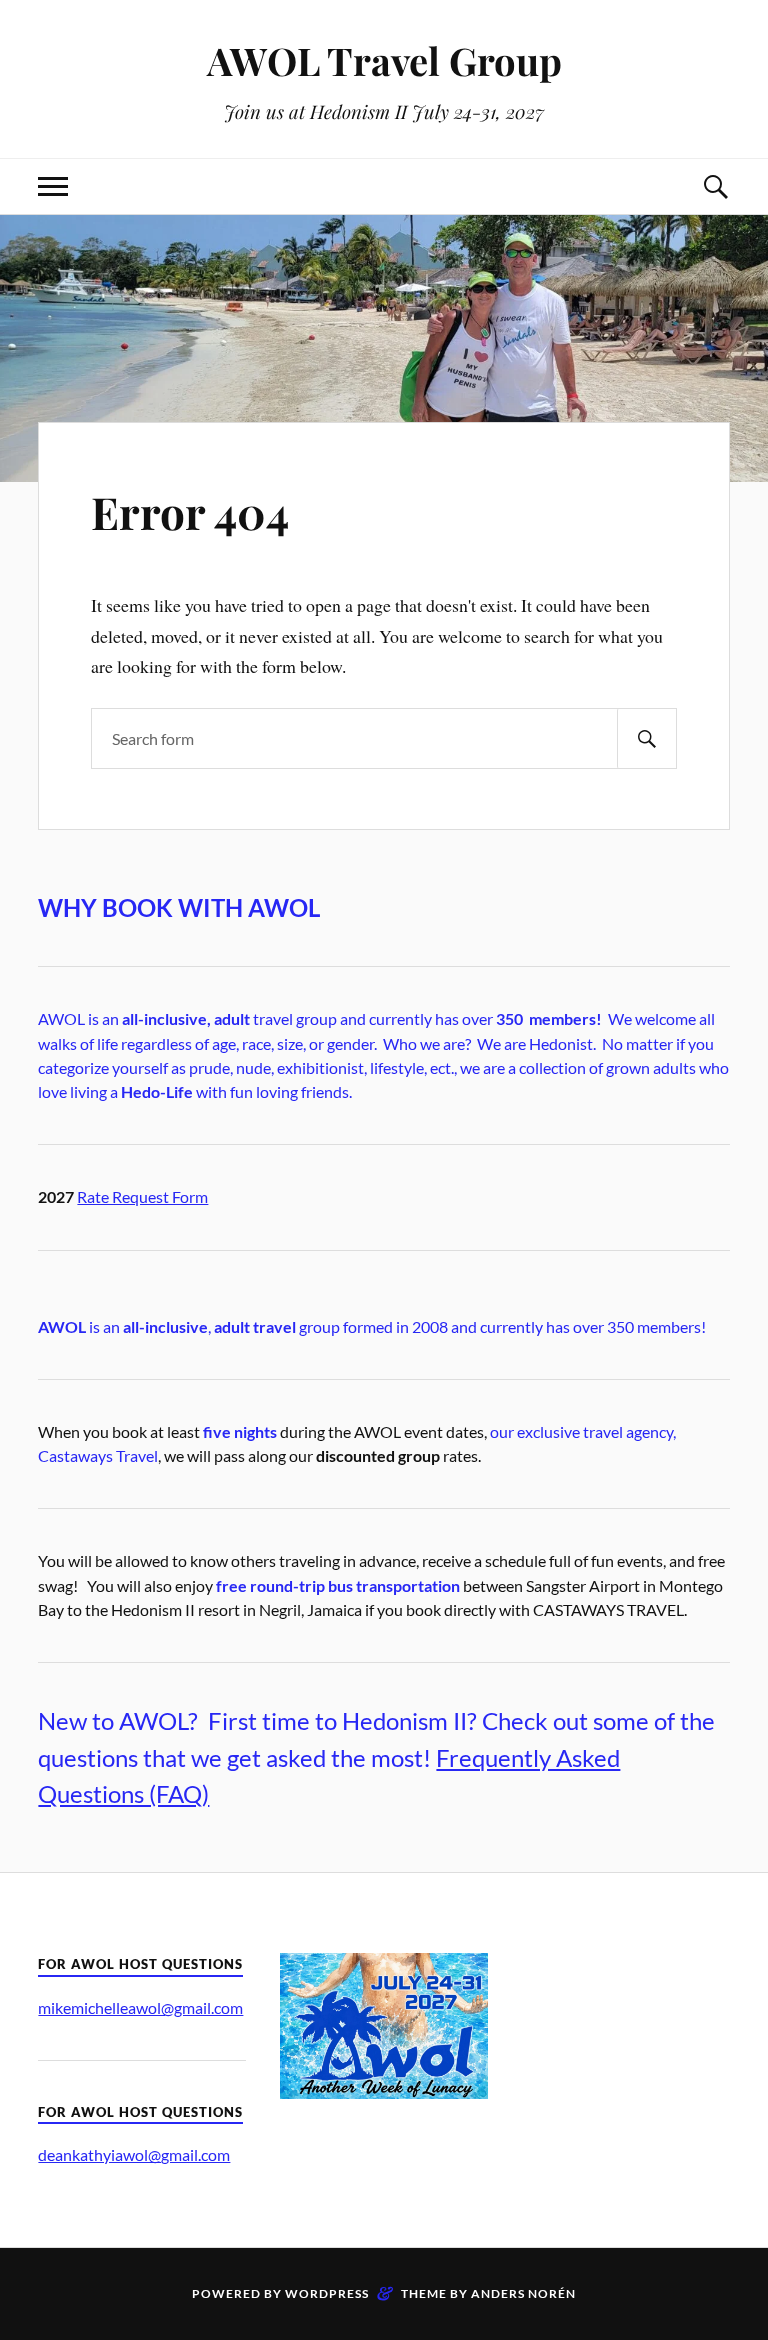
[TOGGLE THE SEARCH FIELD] (715, 186)
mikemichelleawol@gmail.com (140, 2007)
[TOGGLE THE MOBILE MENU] (53, 186)
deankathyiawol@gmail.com (134, 2154)
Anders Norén (523, 2293)
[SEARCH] (647, 738)
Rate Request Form (142, 1196)
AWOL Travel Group (384, 60)
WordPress (327, 2293)
